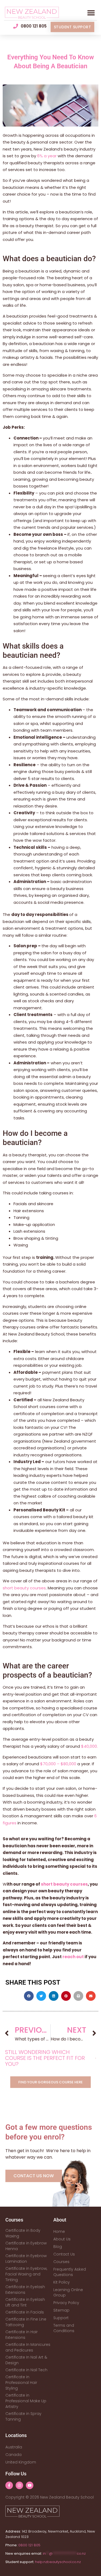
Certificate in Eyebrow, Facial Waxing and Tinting (26, 2274)
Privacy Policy (66, 2303)
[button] (91, 13)
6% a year (47, 156)
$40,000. (89, 1746)
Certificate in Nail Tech (26, 2370)
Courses (61, 2262)
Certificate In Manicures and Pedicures (28, 2347)
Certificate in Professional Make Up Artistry (26, 2401)
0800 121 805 (29, 2545)
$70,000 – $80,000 (58, 1764)
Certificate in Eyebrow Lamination (26, 2259)
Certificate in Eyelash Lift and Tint (25, 2302)
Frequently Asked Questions (70, 2272)
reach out (73, 1957)
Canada (13, 2455)
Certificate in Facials (25, 2312)
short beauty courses (24, 1588)
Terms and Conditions (64, 2328)
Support (61, 2318)
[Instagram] (19, 2485)
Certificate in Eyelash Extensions (25, 2290)
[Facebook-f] (9, 2485)
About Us (62, 2239)
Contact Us (64, 2254)
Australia (14, 2447)
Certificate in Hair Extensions (22, 2335)
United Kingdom (21, 2462)
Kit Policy (62, 2282)
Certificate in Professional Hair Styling (21, 2383)
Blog (58, 2247)
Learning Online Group (68, 2292)
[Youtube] (30, 2485)
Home (59, 2231)
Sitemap (61, 2310)
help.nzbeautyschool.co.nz (58, 2562)
